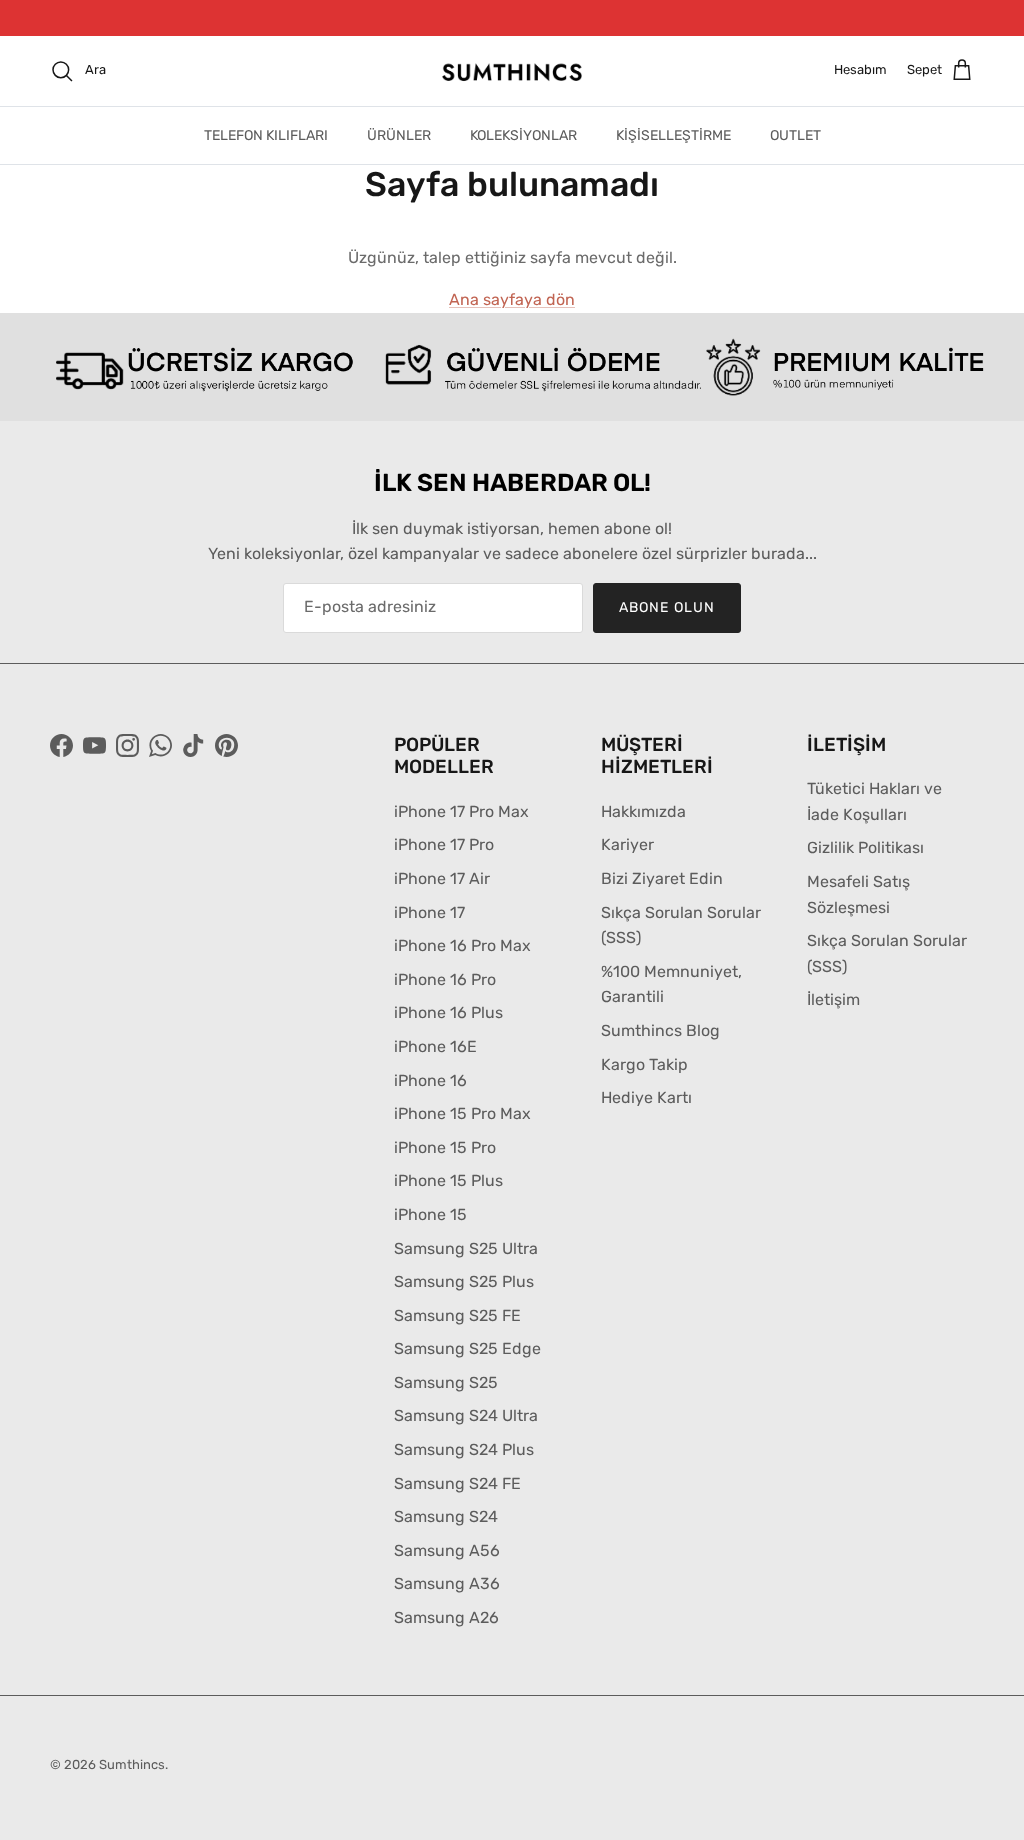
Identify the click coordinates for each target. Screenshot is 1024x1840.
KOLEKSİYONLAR (523, 135)
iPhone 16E (435, 1045)
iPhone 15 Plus (448, 1180)
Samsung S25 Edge (467, 1348)
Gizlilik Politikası (865, 847)
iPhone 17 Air (442, 878)
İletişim (833, 999)
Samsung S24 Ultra (466, 1415)
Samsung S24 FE (457, 1482)
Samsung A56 (447, 1549)
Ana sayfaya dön (512, 299)
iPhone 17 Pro (444, 844)
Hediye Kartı (646, 1097)
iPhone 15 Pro (445, 1146)
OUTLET (795, 135)
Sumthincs (132, 1763)
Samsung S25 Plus (464, 1281)
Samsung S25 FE (457, 1314)
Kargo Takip (644, 1063)
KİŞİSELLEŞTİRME (673, 135)
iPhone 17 (429, 911)
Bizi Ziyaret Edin (662, 878)
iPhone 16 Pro (445, 978)
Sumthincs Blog (660, 1029)
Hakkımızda (643, 810)
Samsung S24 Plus (464, 1449)
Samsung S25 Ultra (466, 1247)
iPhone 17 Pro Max (461, 810)
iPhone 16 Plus (448, 1012)
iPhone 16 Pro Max (462, 945)
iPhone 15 (430, 1213)
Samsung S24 (446, 1516)
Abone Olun (667, 606)
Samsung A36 (447, 1583)
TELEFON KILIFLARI (266, 135)
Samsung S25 (446, 1381)
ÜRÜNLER (399, 135)
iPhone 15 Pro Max (462, 1113)
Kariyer (627, 844)
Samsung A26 (446, 1617)
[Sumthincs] (512, 71)
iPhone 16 (430, 1079)
